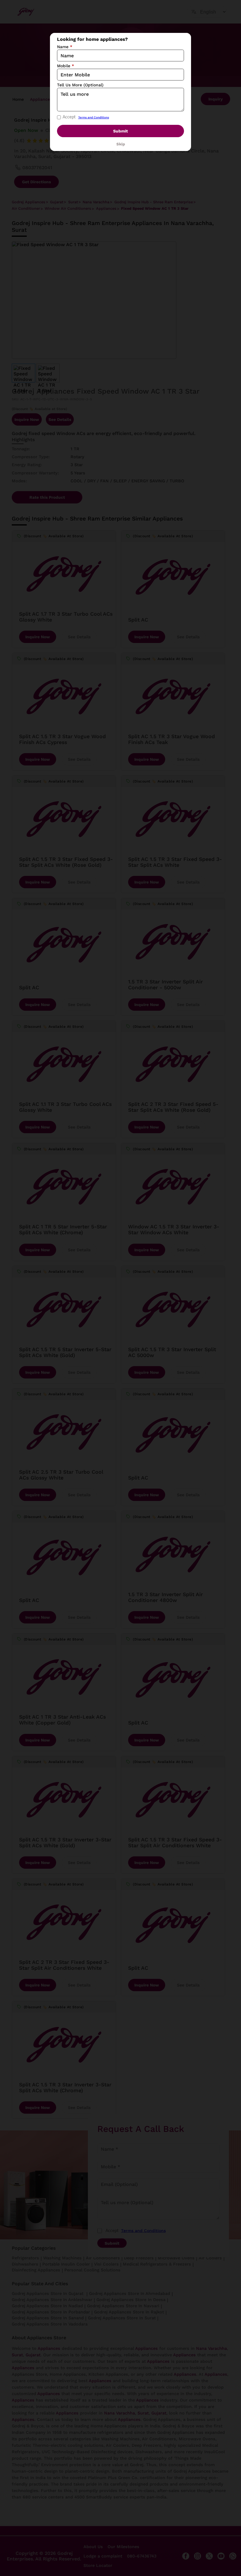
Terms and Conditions (94, 117)
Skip (121, 144)
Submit (120, 131)
